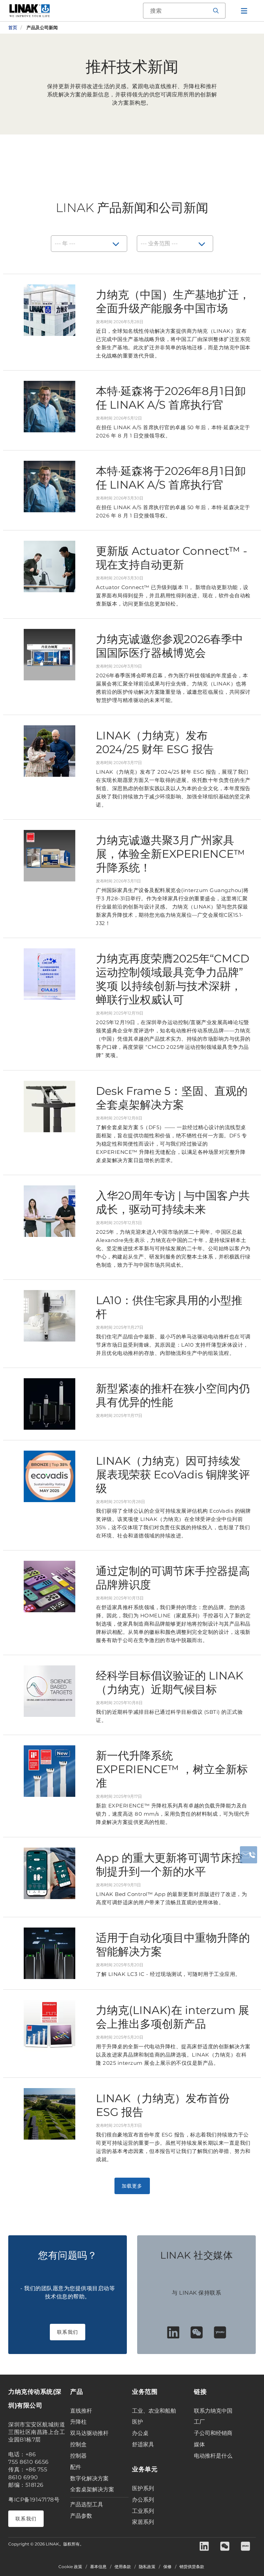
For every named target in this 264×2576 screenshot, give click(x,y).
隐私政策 (147, 2567)
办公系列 (143, 2500)
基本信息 (98, 2567)
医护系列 (143, 2488)
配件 (76, 2467)
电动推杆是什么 (213, 2456)
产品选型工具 (87, 2504)
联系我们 (68, 2332)
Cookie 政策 (70, 2567)
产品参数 (81, 2516)
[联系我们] (249, 1855)
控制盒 (78, 2444)
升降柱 (78, 2422)
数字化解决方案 (89, 2478)
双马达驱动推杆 (89, 2433)
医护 (137, 2422)
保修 (167, 2567)
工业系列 (143, 2511)
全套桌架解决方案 (92, 2489)
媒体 (199, 2444)
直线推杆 (81, 2411)
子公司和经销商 (213, 2433)
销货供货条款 (192, 2567)
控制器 (78, 2456)
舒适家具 (143, 2444)
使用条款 (123, 2567)
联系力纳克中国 (213, 2411)
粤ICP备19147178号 (34, 2500)
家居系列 (143, 2522)
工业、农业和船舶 (154, 2411)
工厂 (199, 2422)
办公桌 (140, 2433)
